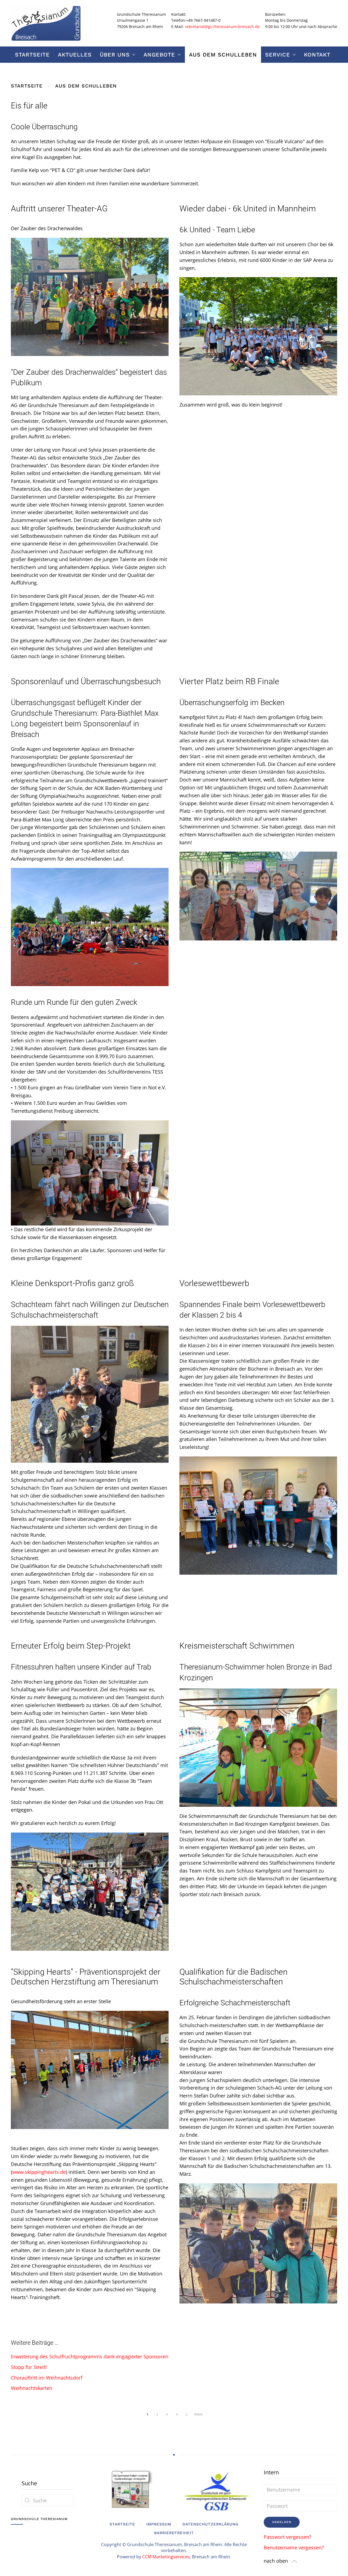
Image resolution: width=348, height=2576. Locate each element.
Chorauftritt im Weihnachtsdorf (47, 2378)
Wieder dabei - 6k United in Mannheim (248, 209)
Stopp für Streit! (29, 2367)
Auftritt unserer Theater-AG (59, 209)
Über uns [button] (115, 55)
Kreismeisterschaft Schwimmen (237, 1646)
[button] (294, 2561)
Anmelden (282, 2522)
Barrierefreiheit (174, 2533)
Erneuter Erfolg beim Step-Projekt (71, 1646)
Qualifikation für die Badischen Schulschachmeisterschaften (234, 1977)
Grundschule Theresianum (39, 2519)
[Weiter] (187, 2415)
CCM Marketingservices (166, 2557)
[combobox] (48, 2500)
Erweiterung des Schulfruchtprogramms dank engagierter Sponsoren (90, 2356)
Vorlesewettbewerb (214, 1283)
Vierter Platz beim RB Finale (229, 681)
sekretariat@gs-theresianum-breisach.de (222, 26)
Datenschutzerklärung (210, 2524)
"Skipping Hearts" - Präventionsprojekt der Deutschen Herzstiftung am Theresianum (86, 1977)
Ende (198, 2414)
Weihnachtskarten (32, 2388)
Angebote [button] (159, 55)
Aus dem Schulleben (223, 55)
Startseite (32, 55)
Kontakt (317, 55)
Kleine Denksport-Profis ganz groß (72, 1283)
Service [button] (278, 55)
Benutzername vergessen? (294, 2547)
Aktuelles (75, 55)
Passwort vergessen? (288, 2537)
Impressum (159, 2524)
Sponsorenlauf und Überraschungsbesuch (86, 681)
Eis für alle (29, 106)
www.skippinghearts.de (39, 2172)
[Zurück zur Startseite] (46, 23)
